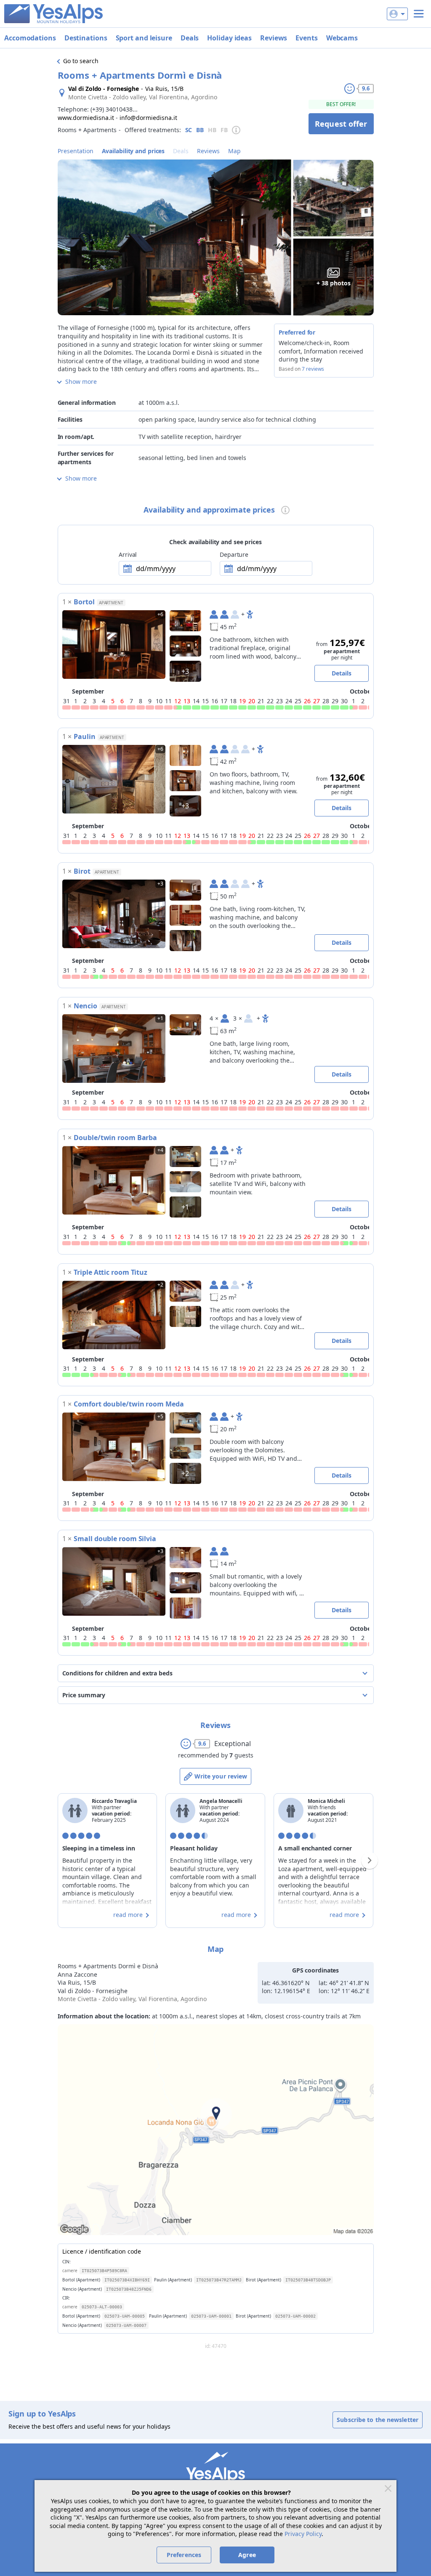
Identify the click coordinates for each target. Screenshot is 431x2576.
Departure (234, 554)
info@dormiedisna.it (148, 118)
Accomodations (30, 38)
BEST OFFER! (341, 104)
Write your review (221, 1776)
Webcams (342, 38)
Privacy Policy (303, 2534)
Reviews (274, 38)
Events (306, 38)
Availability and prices (133, 151)
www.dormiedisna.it (86, 118)
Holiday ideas (229, 38)
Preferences (184, 2555)
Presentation (76, 151)
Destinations (86, 38)
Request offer (341, 124)
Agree (247, 2555)
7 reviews (313, 369)
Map (234, 151)
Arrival (128, 554)
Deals (190, 38)
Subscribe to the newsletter (378, 2420)
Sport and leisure (144, 38)
